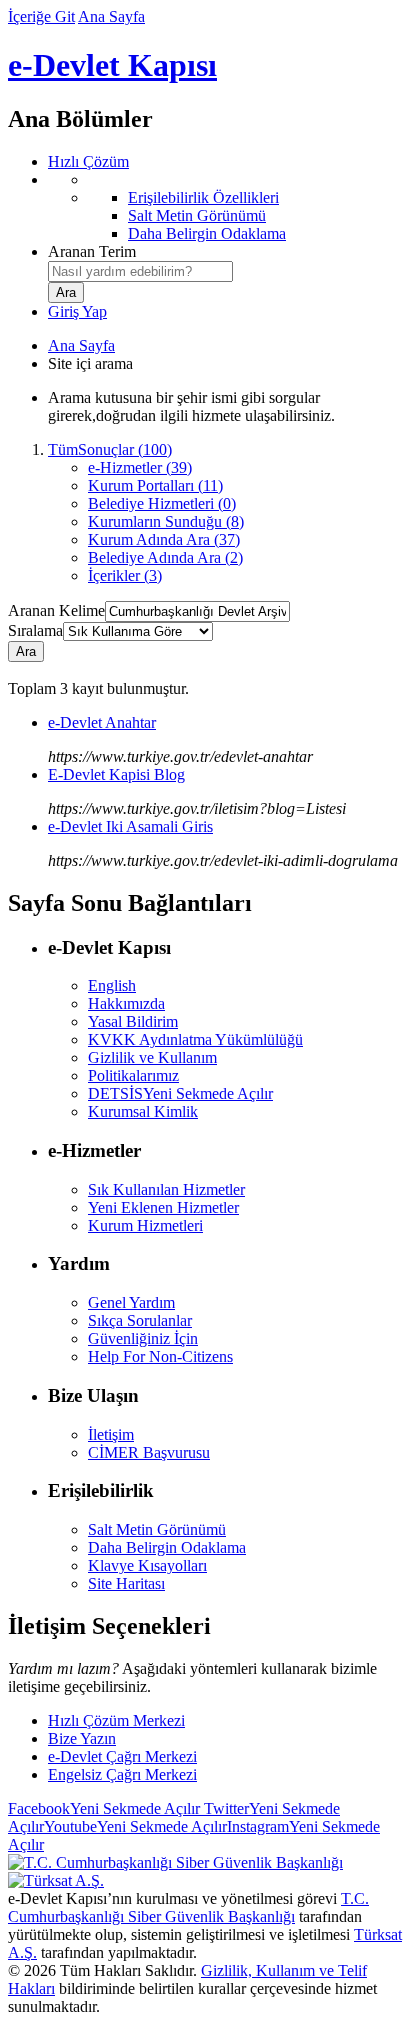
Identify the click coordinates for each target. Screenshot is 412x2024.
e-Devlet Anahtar (102, 722)
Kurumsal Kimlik (143, 1111)
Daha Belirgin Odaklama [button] (167, 1547)
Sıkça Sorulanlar (140, 1320)
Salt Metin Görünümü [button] (157, 1529)
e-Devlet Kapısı (112, 65)
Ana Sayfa (111, 16)
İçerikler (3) (125, 575)
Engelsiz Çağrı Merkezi (122, 1774)
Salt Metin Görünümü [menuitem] (197, 215)
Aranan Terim (92, 251)
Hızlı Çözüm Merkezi (116, 1720)
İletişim (111, 1434)
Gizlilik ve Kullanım (152, 1057)
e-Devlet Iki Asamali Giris (130, 826)
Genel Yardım (131, 1302)
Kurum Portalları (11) (155, 485)
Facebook (104, 1808)
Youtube (135, 1826)
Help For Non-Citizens (160, 1356)
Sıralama (35, 630)
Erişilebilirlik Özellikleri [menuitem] (203, 197)
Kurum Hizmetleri (145, 1225)
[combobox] (140, 271)
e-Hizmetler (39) (140, 467)
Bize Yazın (82, 1738)
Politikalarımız (133, 1075)
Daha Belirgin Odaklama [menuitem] (207, 233)
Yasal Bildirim (133, 1021)
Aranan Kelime (56, 610)
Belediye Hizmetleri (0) (162, 503)
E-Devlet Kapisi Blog (116, 774)
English (112, 985)
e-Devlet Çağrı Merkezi (122, 1756)
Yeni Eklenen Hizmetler (163, 1207)
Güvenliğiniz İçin (143, 1338)
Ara (26, 651)
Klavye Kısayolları (147, 1565)
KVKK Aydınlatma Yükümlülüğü (195, 1039)
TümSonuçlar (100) (110, 449)
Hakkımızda (126, 1003)
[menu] (226, 207)
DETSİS (180, 1093)
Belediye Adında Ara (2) (165, 557)
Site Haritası (126, 1583)
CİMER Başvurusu (149, 1452)
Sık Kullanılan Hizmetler (166, 1189)
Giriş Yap (77, 311)
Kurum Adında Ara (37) (164, 539)
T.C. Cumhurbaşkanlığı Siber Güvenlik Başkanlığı (188, 1907)
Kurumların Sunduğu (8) (166, 521)
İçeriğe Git (41, 16)
